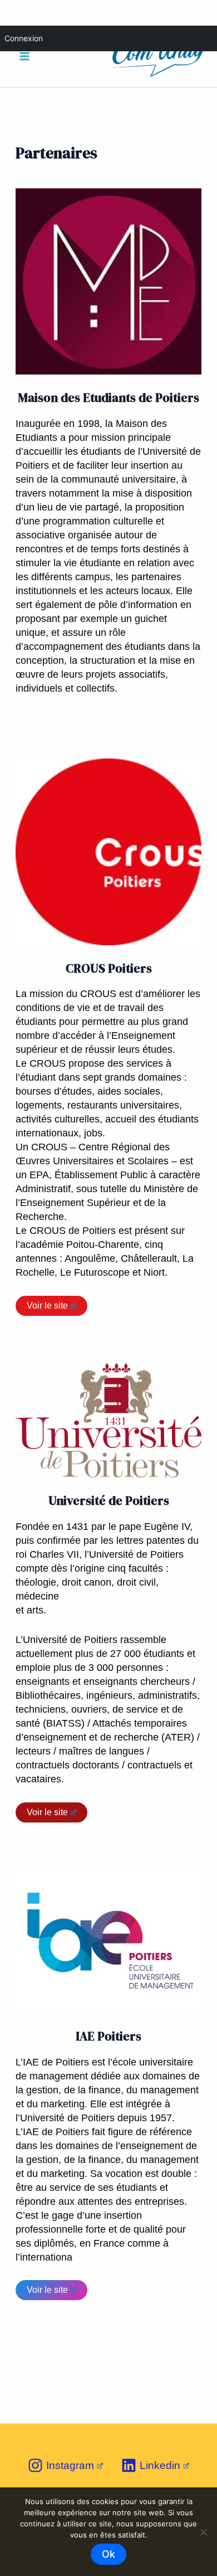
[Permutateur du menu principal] (24, 57)
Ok (108, 2554)
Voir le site (47, 1306)
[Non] (203, 2532)
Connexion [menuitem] (24, 38)
